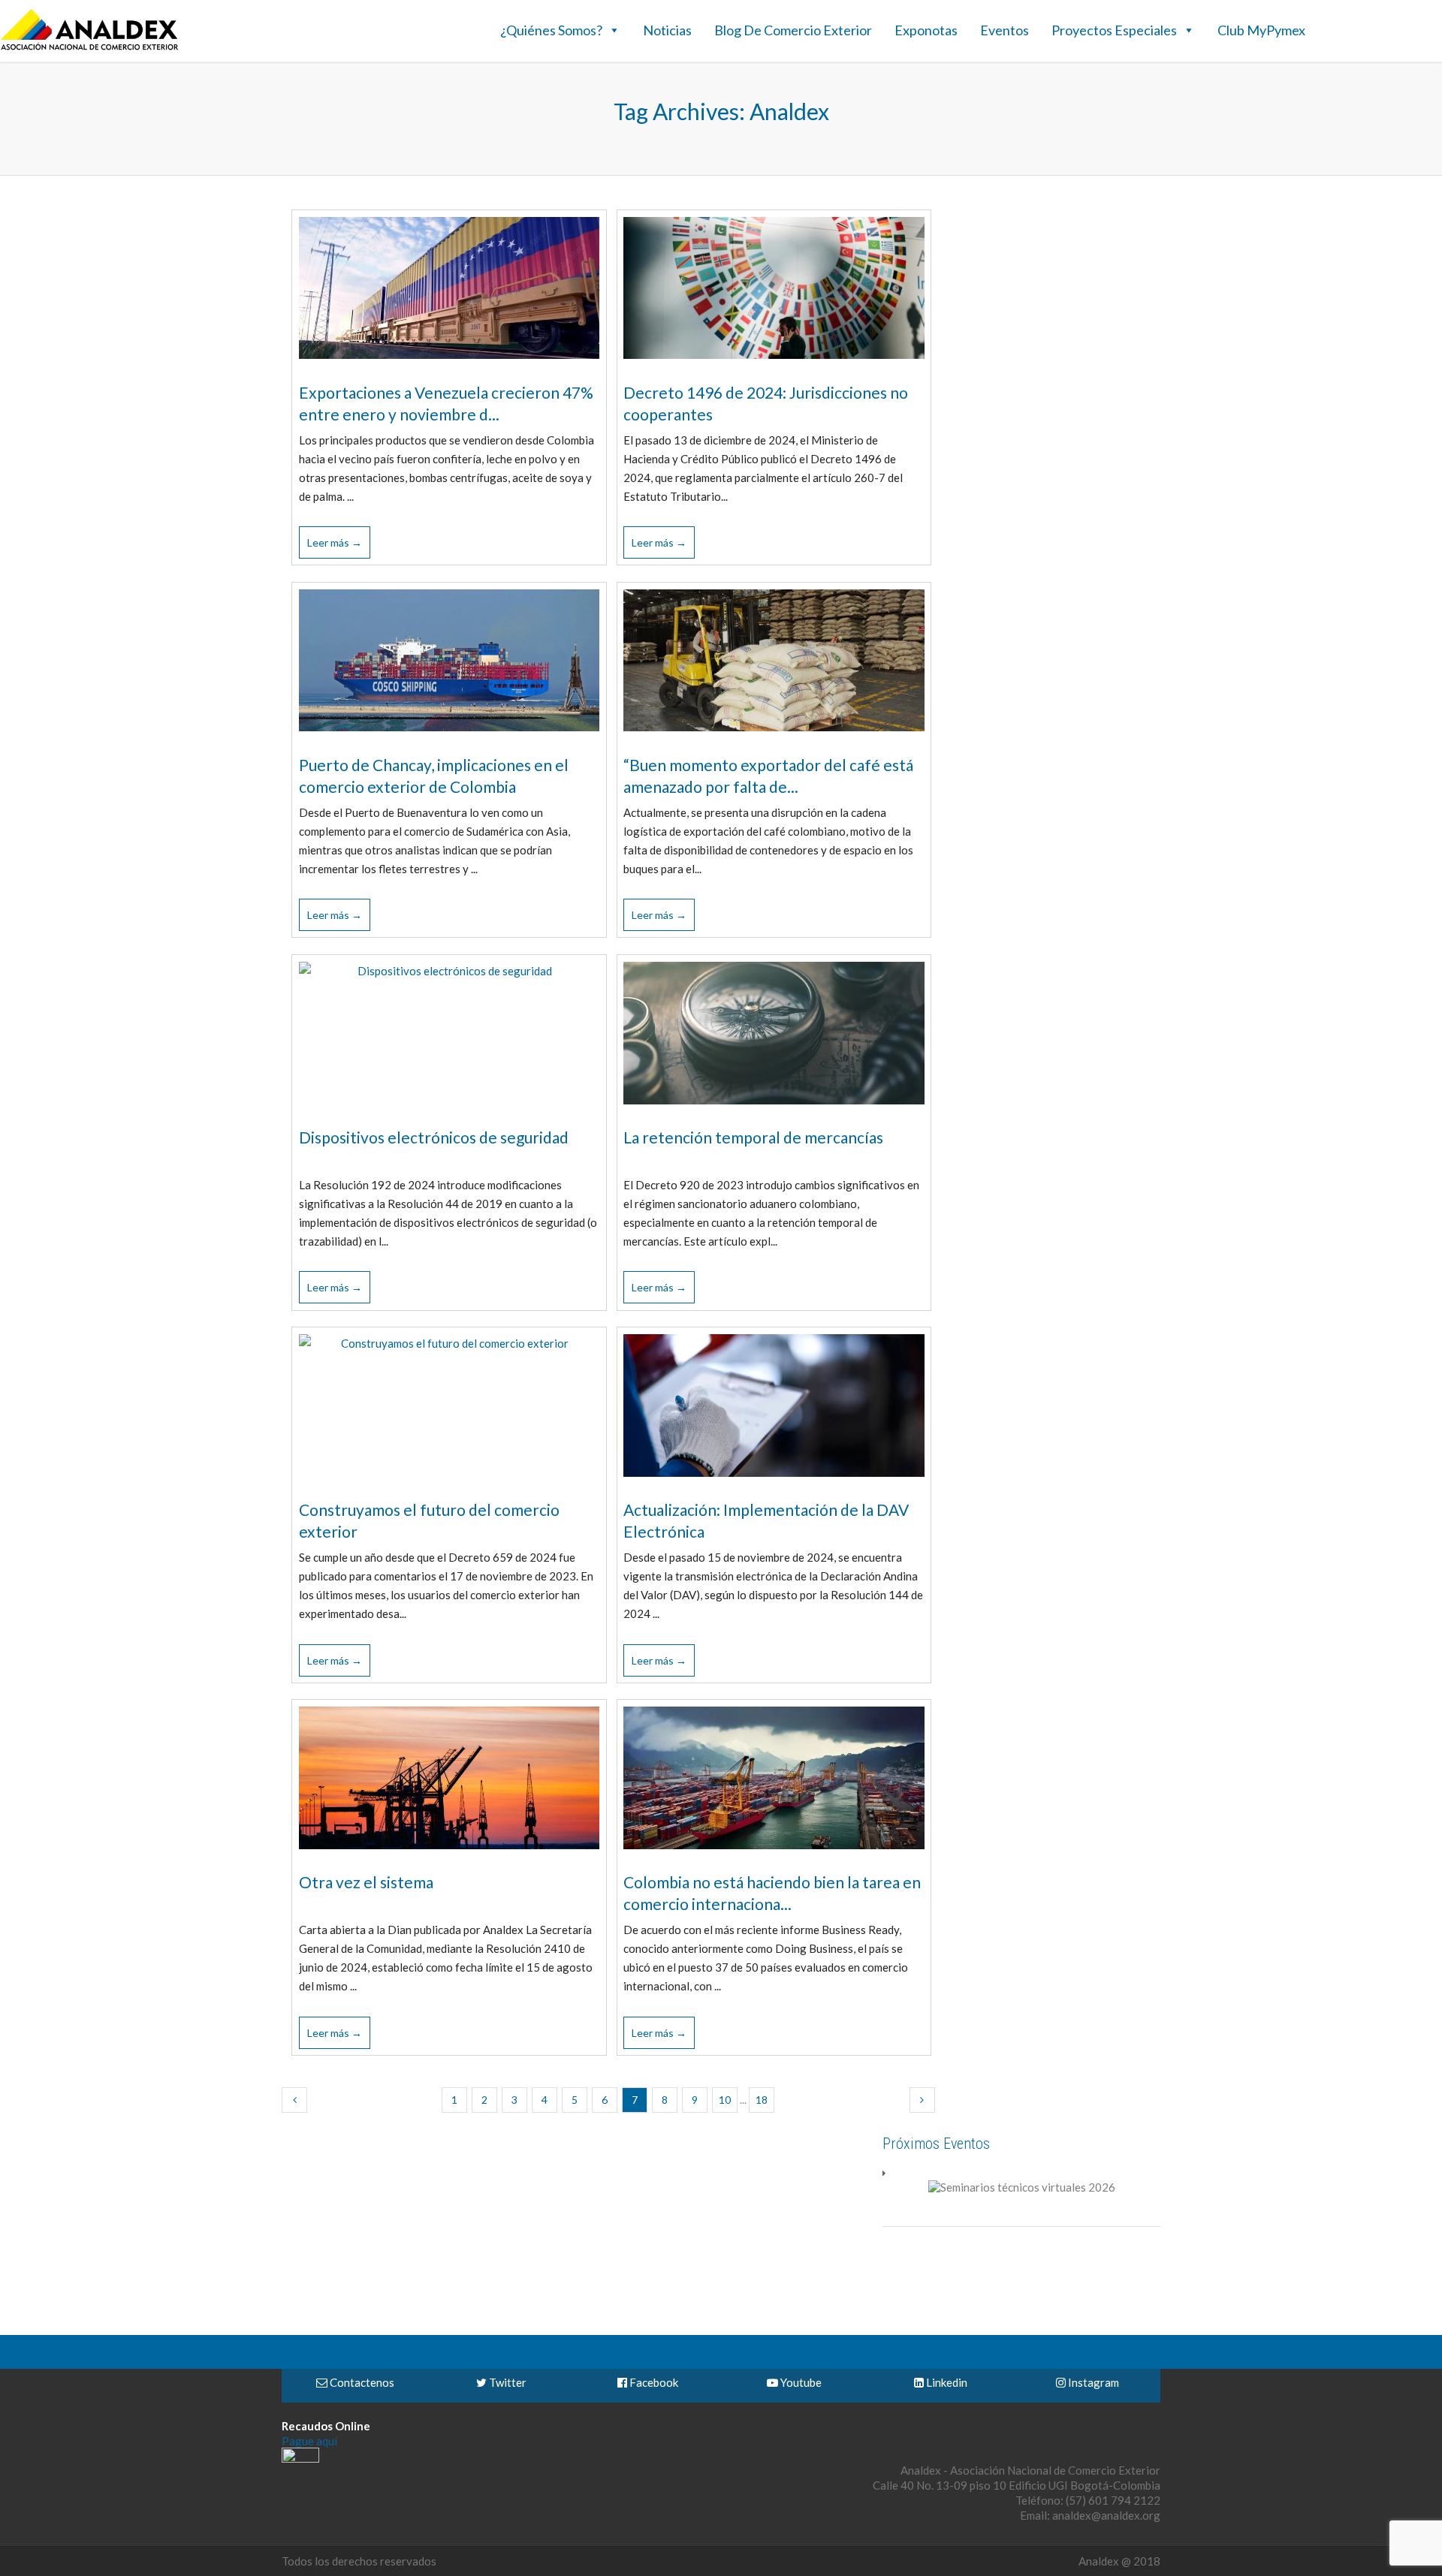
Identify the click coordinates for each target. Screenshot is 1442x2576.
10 (725, 2100)
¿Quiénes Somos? (551, 30)
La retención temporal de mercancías (753, 1137)
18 (762, 2100)
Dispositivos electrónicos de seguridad (434, 1137)
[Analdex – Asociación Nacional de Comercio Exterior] (89, 48)
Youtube (800, 2382)
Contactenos (361, 2382)
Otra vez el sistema (366, 1882)
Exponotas (926, 30)
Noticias (667, 30)
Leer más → (335, 542)
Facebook (653, 2382)
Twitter (507, 2382)
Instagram (1092, 2382)
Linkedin (946, 2382)
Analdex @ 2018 (1119, 2561)
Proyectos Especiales (1114, 30)
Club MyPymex (1261, 30)
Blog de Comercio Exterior (793, 30)
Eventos (1005, 30)
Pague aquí (309, 2441)
